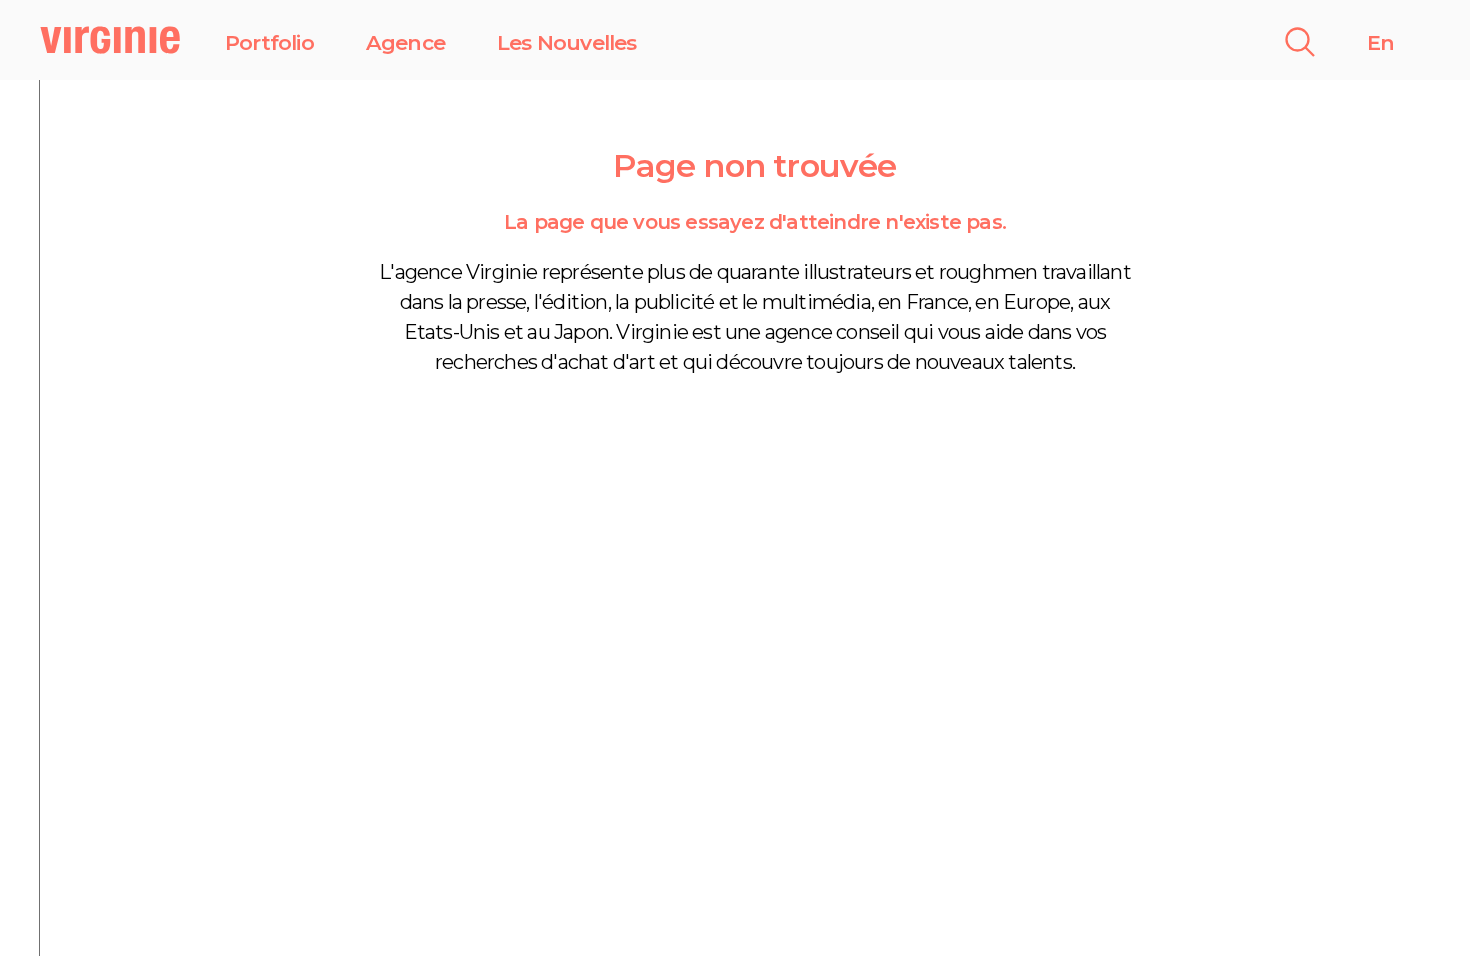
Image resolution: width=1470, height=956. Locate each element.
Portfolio (269, 42)
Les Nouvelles (567, 42)
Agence (405, 42)
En (1380, 42)
